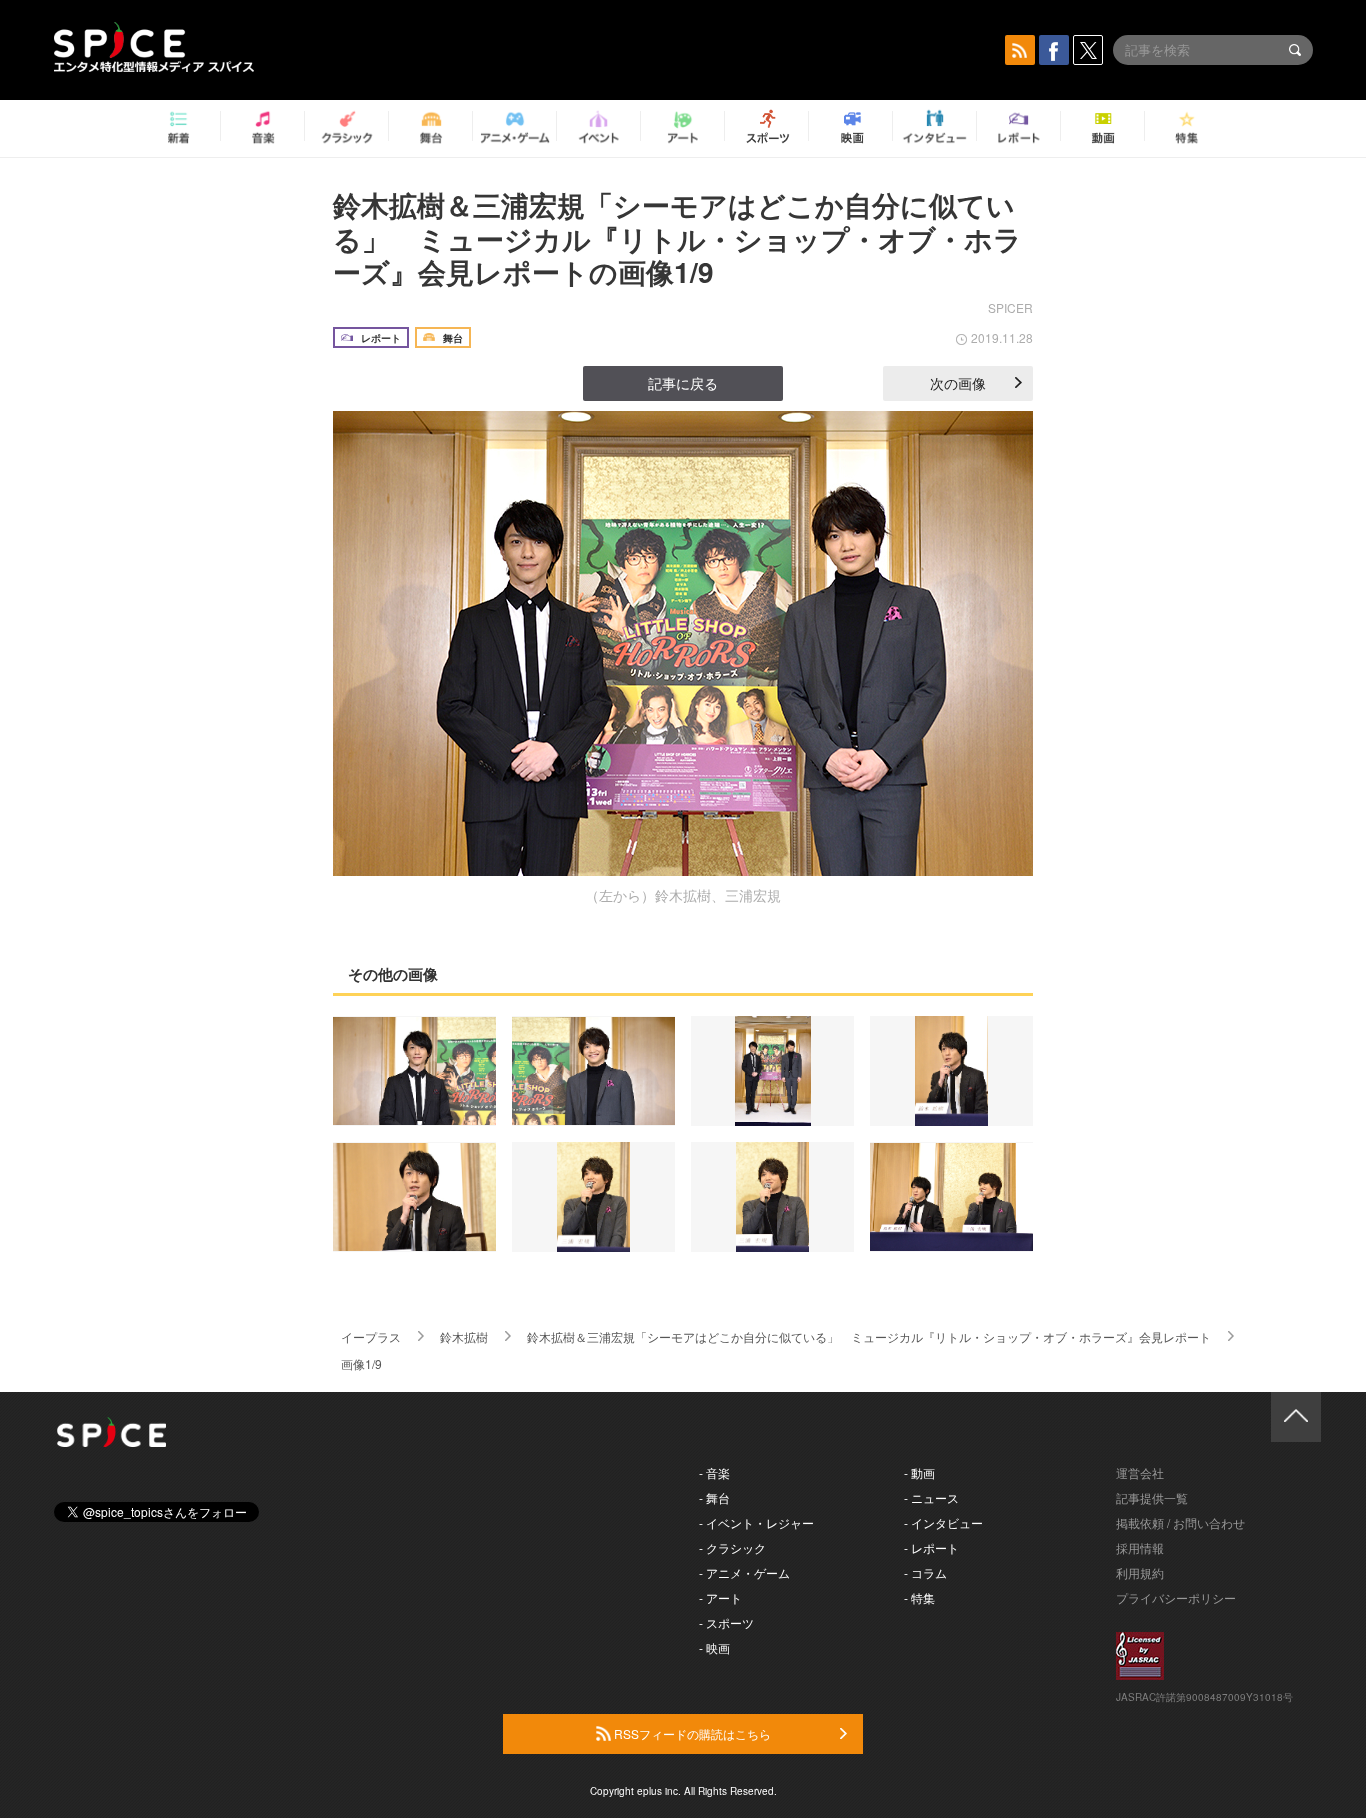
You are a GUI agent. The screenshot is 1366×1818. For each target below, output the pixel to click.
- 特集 (919, 1597)
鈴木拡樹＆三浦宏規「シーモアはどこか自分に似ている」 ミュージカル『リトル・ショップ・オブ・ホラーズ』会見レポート (869, 1336)
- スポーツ (726, 1622)
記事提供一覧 (1152, 1497)
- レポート (931, 1547)
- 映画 (714, 1647)
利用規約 (1140, 1572)
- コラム (925, 1572)
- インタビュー (943, 1522)
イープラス (371, 1336)
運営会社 (1140, 1472)
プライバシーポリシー (1176, 1597)
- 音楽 (714, 1472)
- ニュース (931, 1497)
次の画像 (958, 383)
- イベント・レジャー (756, 1522)
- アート (720, 1597)
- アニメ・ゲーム (744, 1572)
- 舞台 (714, 1497)
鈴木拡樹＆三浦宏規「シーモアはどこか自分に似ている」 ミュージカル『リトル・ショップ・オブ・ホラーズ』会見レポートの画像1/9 (677, 238)
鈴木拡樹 (464, 1336)
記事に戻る (683, 383)
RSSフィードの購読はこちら (691, 1733)
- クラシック (732, 1547)
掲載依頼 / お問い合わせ (1180, 1522)
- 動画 (919, 1472)
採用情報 (1140, 1547)
